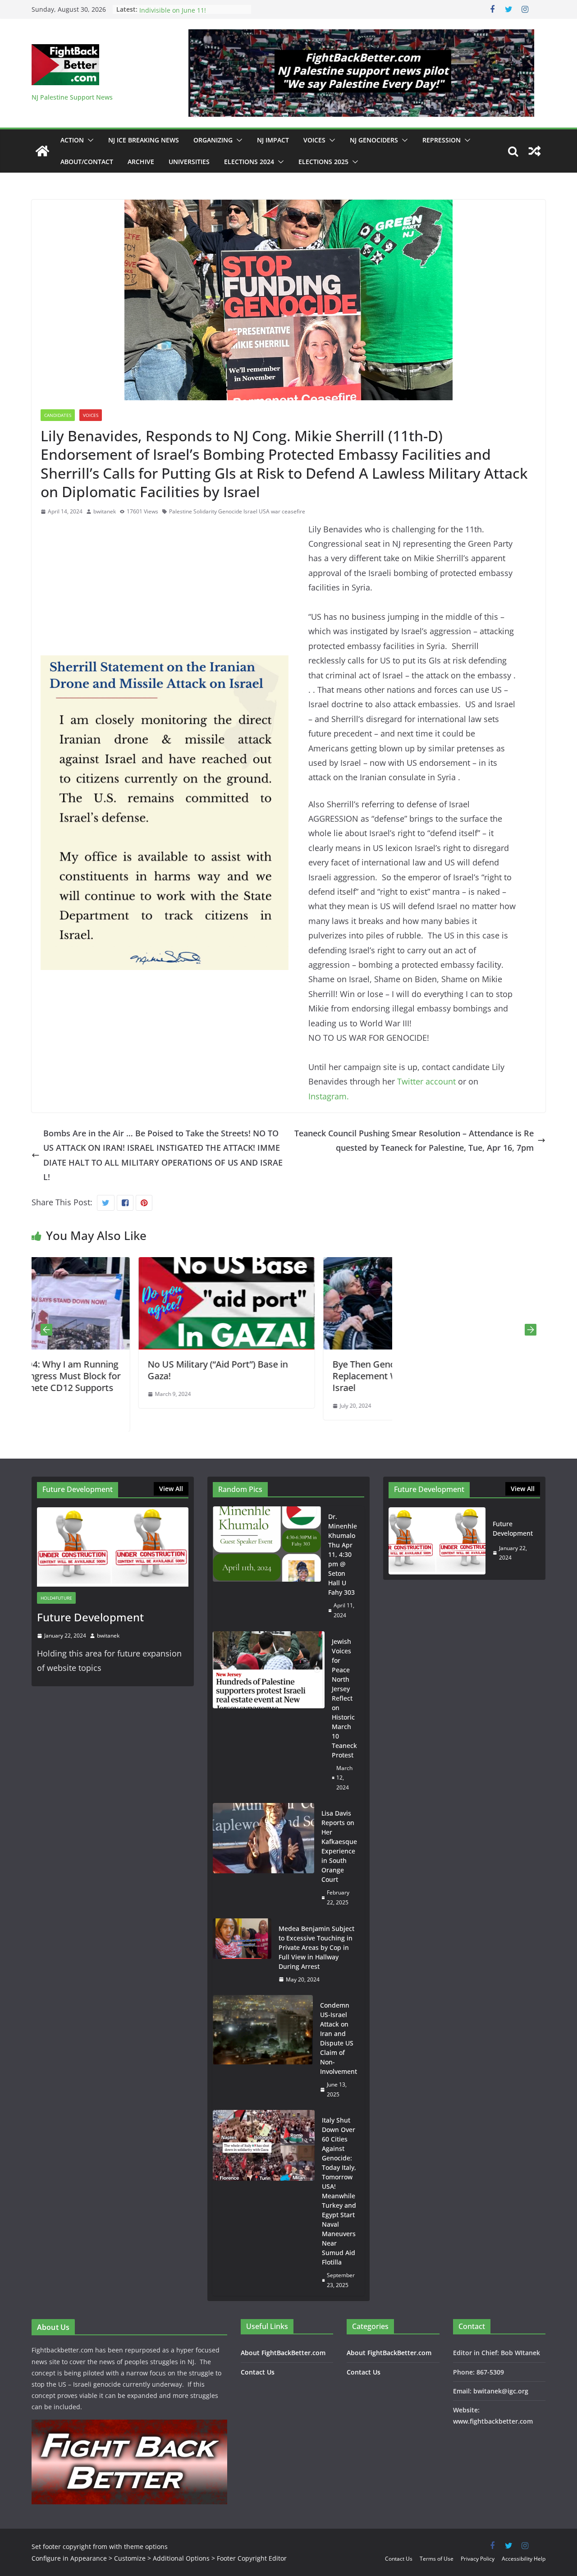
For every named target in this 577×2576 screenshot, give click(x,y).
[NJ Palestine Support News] (42, 151)
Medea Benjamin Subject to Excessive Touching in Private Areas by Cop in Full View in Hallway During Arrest (316, 1947)
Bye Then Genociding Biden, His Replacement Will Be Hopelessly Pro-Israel (302, 1376)
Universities (189, 162)
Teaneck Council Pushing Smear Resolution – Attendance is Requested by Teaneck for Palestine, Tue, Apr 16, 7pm (414, 1140)
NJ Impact (273, 140)
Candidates (58, 415)
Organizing (213, 140)
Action (72, 140)
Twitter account (425, 1081)
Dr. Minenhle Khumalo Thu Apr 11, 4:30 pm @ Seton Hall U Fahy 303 (343, 1554)
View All (171, 1489)
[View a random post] (535, 151)
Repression (442, 140)
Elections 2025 (323, 162)
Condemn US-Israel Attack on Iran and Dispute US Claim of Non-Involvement (339, 2038)
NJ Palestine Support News (72, 97)
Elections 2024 (249, 162)
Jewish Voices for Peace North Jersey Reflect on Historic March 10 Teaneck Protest (344, 1698)
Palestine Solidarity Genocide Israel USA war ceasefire (237, 511)
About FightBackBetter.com (283, 2353)
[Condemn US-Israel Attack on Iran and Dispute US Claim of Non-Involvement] (263, 2050)
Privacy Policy (478, 2559)
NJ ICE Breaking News (144, 140)
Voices (314, 140)
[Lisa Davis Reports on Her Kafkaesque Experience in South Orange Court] (263, 1858)
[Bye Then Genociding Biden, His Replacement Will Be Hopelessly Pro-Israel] (304, 1264)
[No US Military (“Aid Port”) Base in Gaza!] (119, 1264)
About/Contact (87, 162)
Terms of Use (437, 2559)
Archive (141, 162)
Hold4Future (56, 1598)
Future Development (90, 1617)
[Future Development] (113, 1547)
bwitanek (105, 511)
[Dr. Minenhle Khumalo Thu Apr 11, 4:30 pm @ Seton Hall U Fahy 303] (267, 1566)
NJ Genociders (374, 140)
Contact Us (258, 2372)
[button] (89, 140)
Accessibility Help (524, 2559)
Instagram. (329, 1096)
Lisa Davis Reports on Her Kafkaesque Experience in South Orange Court (339, 1846)
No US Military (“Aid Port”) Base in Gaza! (111, 1370)
